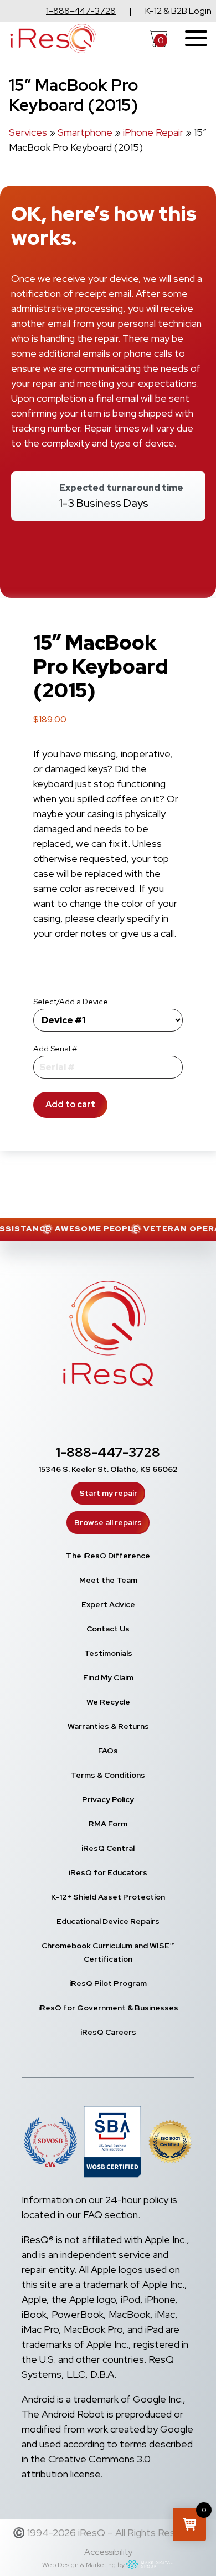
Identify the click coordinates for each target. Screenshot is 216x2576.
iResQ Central (108, 1848)
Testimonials (108, 1653)
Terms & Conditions (108, 1775)
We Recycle (108, 1702)
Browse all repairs (108, 1522)
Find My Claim (108, 1677)
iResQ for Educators (108, 1872)
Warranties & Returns (108, 1726)
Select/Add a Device (71, 1002)
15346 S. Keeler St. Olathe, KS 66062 (108, 1469)
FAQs (108, 1751)
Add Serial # (55, 1049)
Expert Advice (108, 1604)
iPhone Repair (153, 132)
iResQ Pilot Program (108, 1983)
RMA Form (108, 1824)
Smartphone (85, 132)
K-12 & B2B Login (178, 11)
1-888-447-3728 (81, 11)
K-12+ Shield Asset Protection (108, 1897)
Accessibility (108, 2552)
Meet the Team (108, 1580)
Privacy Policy (108, 1799)
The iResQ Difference (108, 1556)
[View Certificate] (170, 2144)
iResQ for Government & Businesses (108, 2008)
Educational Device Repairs (108, 1921)
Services (28, 132)
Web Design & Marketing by (83, 2565)
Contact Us (108, 1629)
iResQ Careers (108, 2032)
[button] (189, 2524)
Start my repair (108, 1493)
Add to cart (70, 1104)
